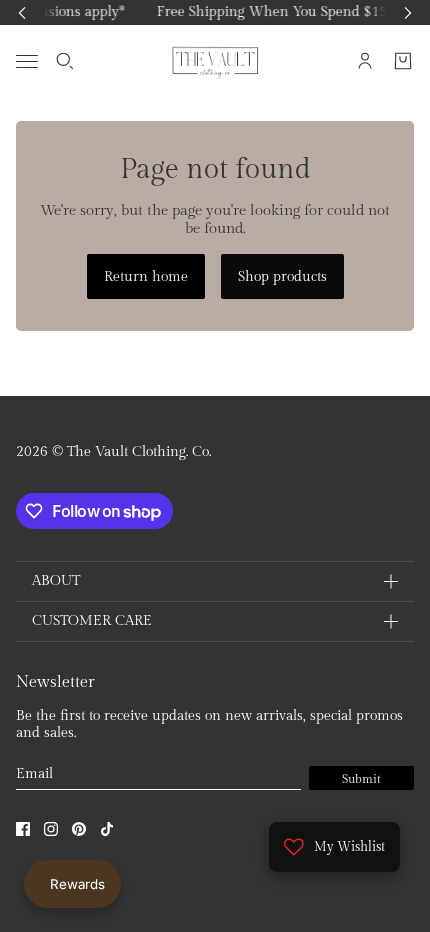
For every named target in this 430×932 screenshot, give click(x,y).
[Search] (65, 61)
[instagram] (51, 829)
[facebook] (23, 829)
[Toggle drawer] (27, 60)
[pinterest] (79, 829)
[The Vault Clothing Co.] (215, 61)
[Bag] (403, 61)
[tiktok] (107, 829)
